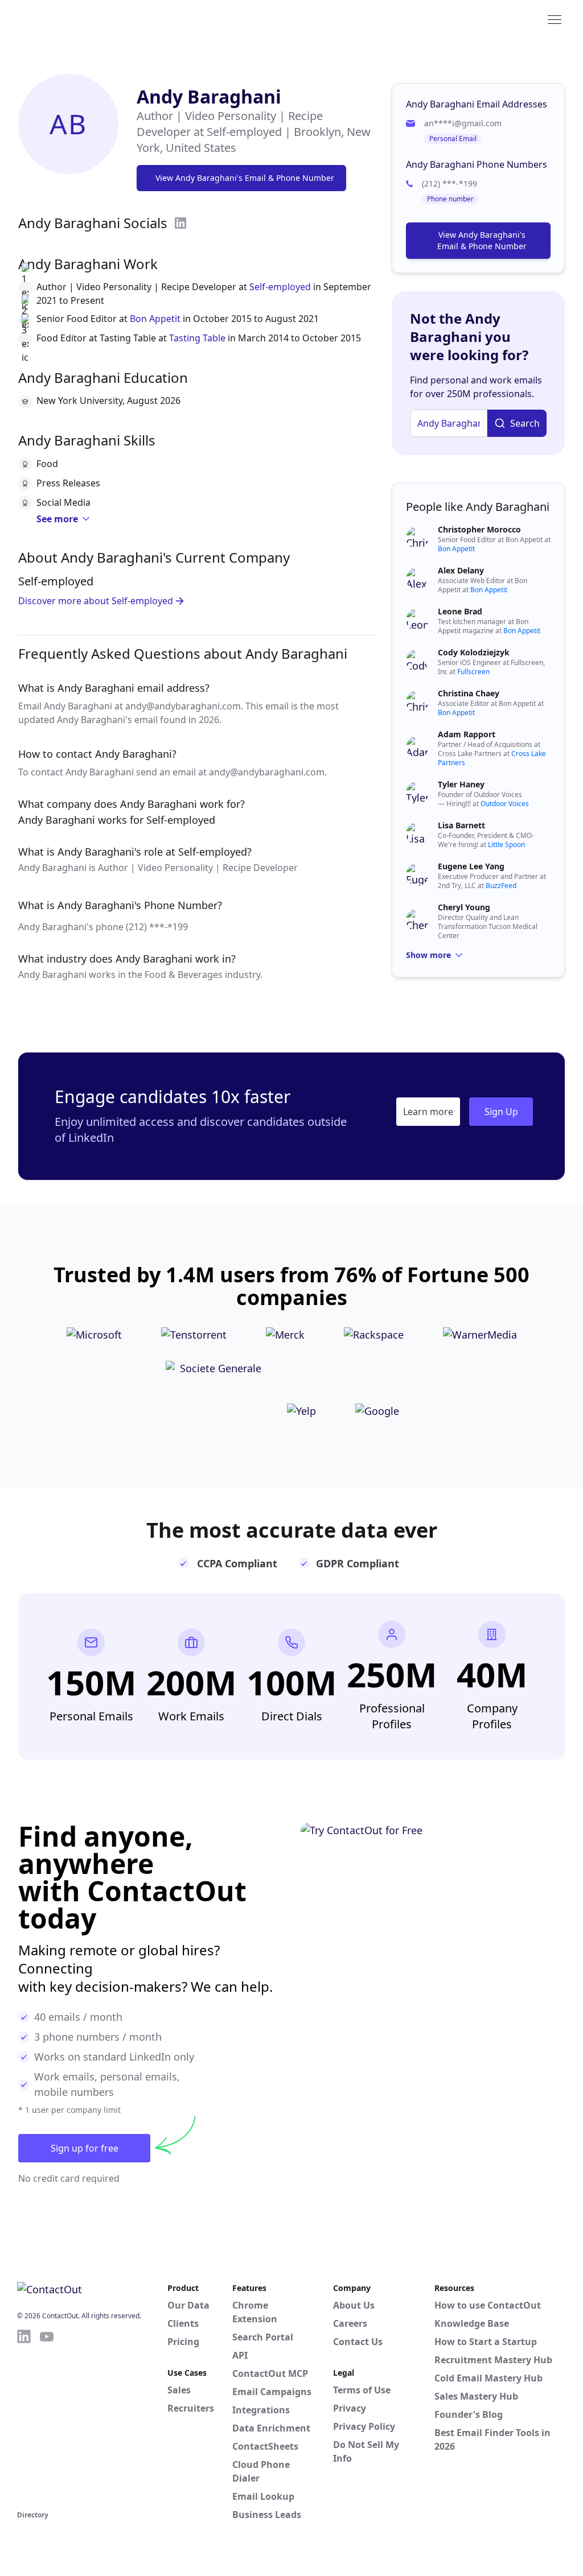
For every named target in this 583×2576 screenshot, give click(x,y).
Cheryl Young (464, 907)
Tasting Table (197, 338)
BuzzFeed (501, 886)
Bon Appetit (155, 319)
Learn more (428, 1112)
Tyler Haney (461, 784)
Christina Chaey (469, 693)
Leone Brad (460, 611)
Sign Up (501, 1112)
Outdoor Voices (505, 804)
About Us (354, 2305)
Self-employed (280, 287)
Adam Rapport (467, 734)
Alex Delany (461, 570)
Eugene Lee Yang (471, 866)
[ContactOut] (73, 19)
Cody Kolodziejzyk (474, 652)
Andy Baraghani (209, 96)
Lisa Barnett (461, 825)
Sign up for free (85, 2148)
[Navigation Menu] (555, 19)
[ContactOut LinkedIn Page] (24, 2418)
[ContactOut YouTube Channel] (47, 2418)
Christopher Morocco (479, 529)
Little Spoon (506, 845)
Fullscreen (473, 672)
